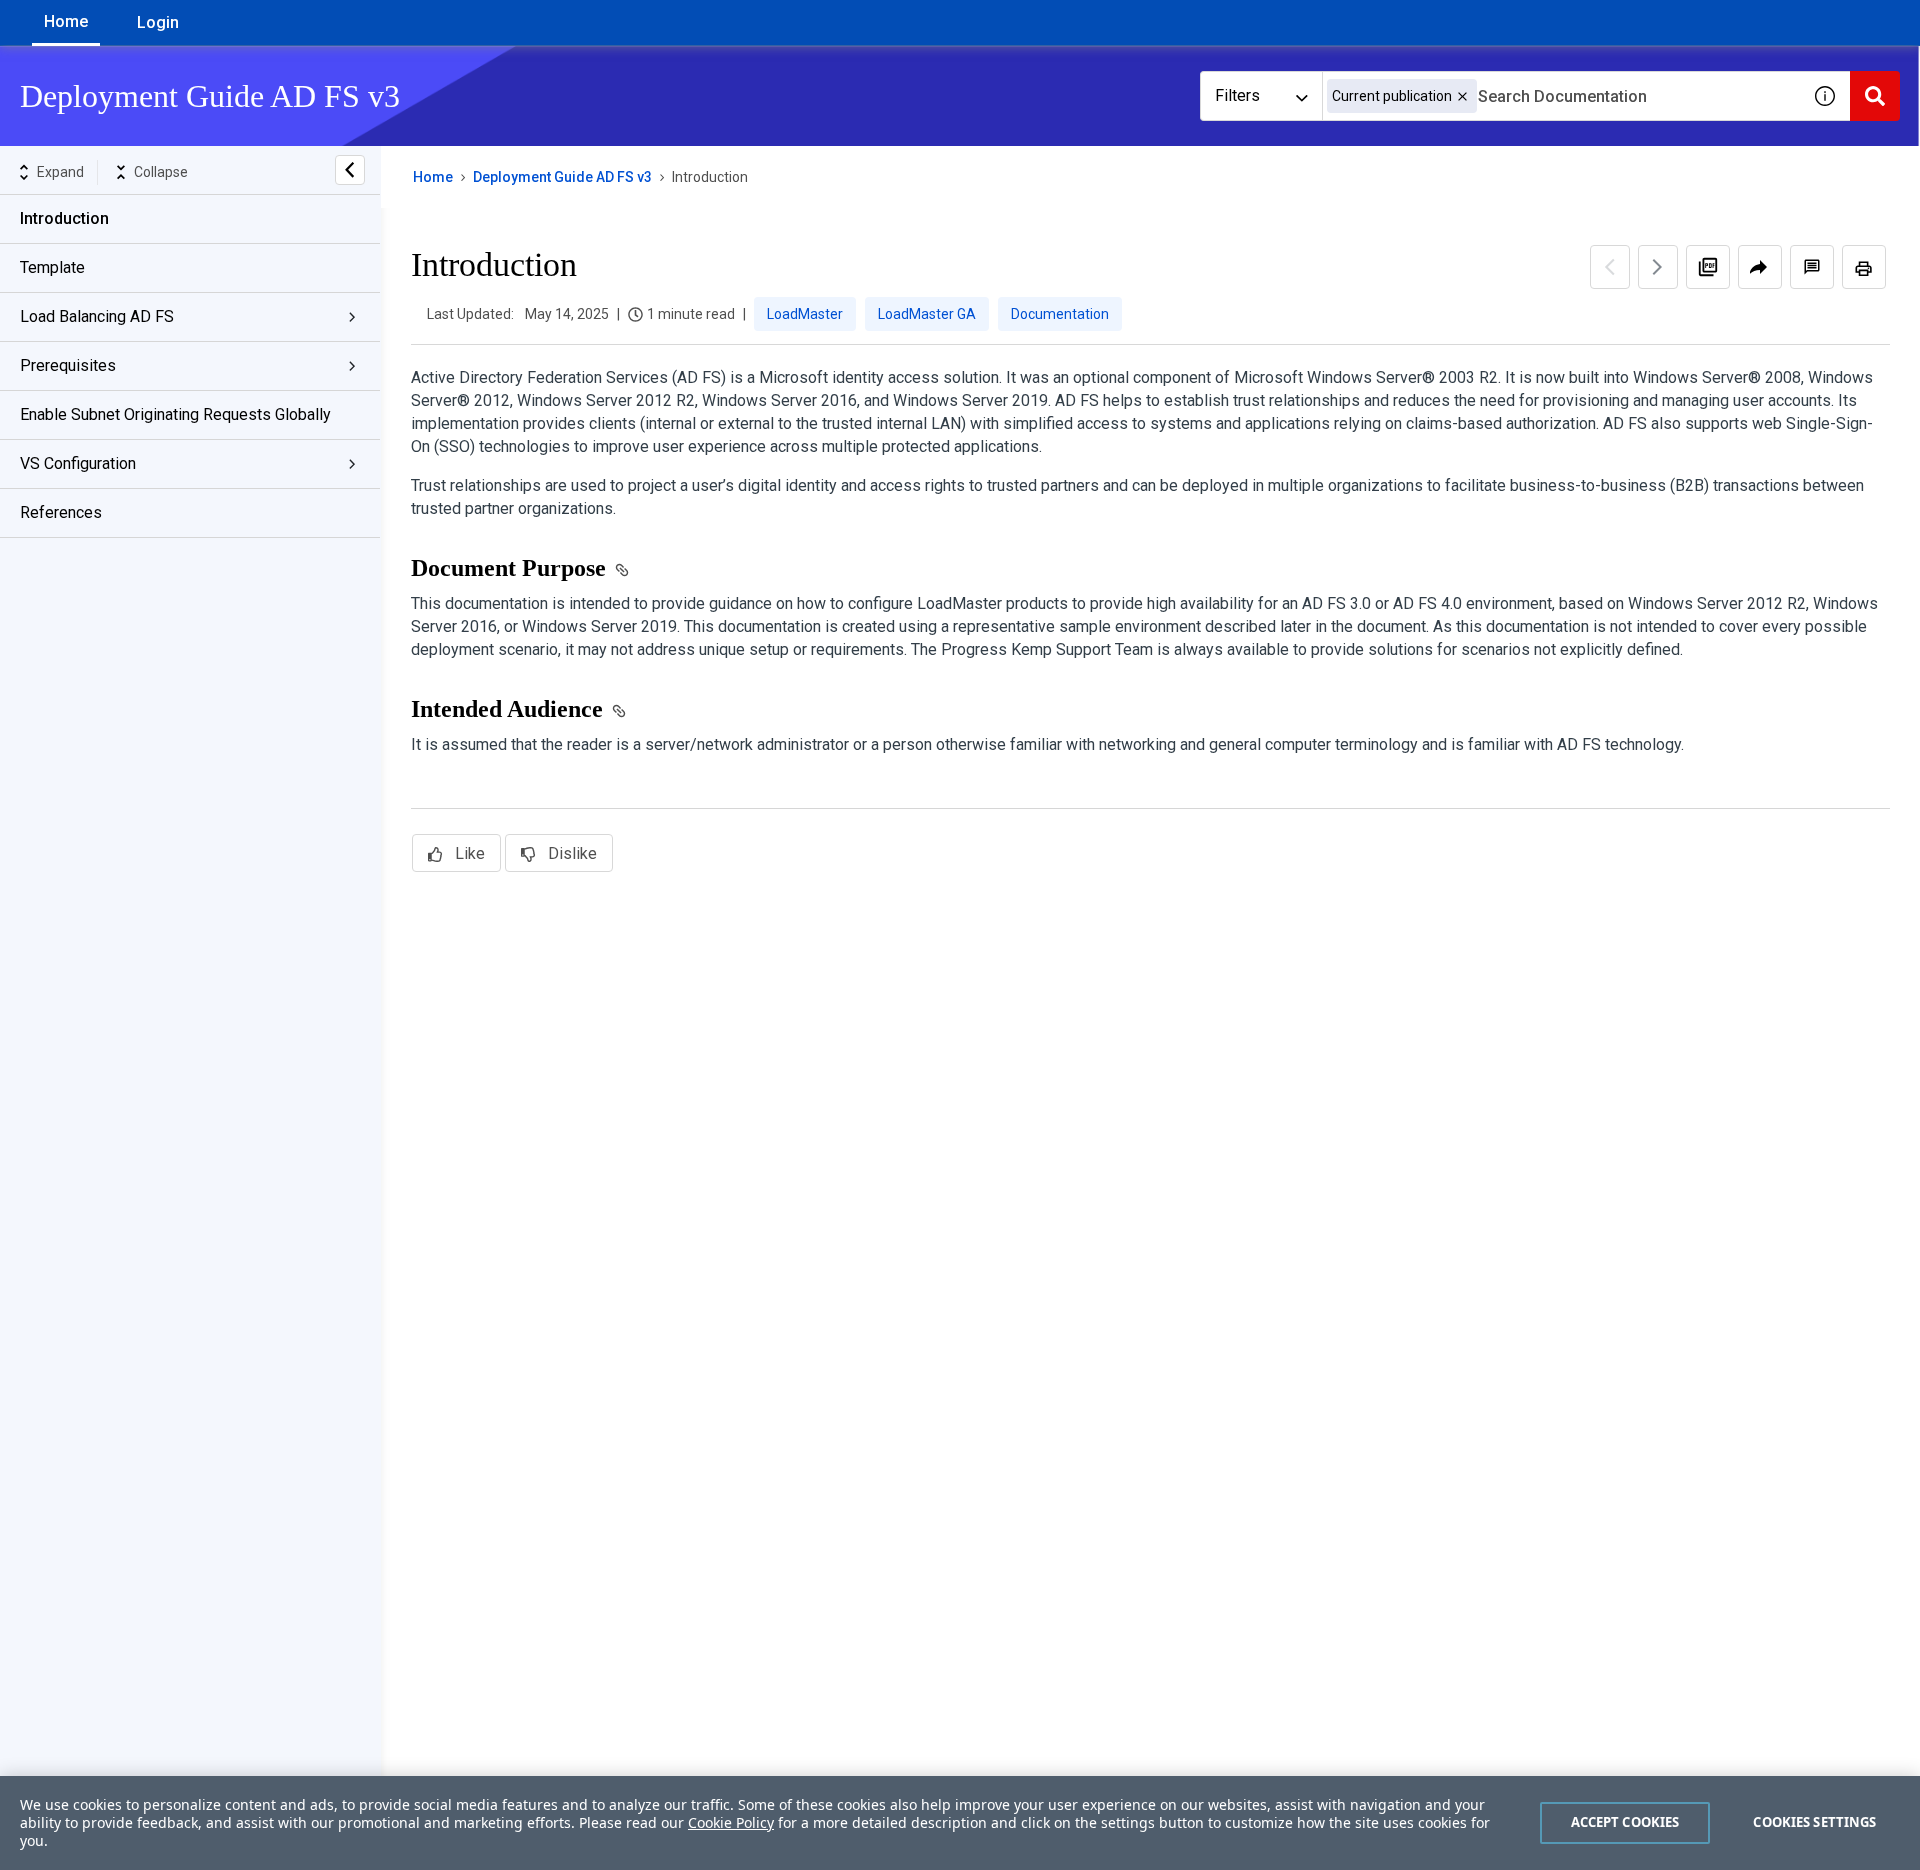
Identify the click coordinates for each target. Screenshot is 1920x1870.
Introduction (64, 218)
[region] (960, 1823)
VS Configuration (78, 463)
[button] (1462, 96)
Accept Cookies (1625, 1822)
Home (66, 21)
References (61, 512)
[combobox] (1561, 96)
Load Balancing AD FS (97, 316)
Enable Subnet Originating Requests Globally (175, 414)
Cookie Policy (731, 1822)
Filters (1237, 95)
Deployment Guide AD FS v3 (562, 177)
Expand (60, 172)
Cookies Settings (1814, 1822)
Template (52, 267)
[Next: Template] (1658, 267)
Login (158, 22)
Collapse (161, 172)
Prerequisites (68, 365)
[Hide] (350, 170)
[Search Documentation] (1875, 96)
